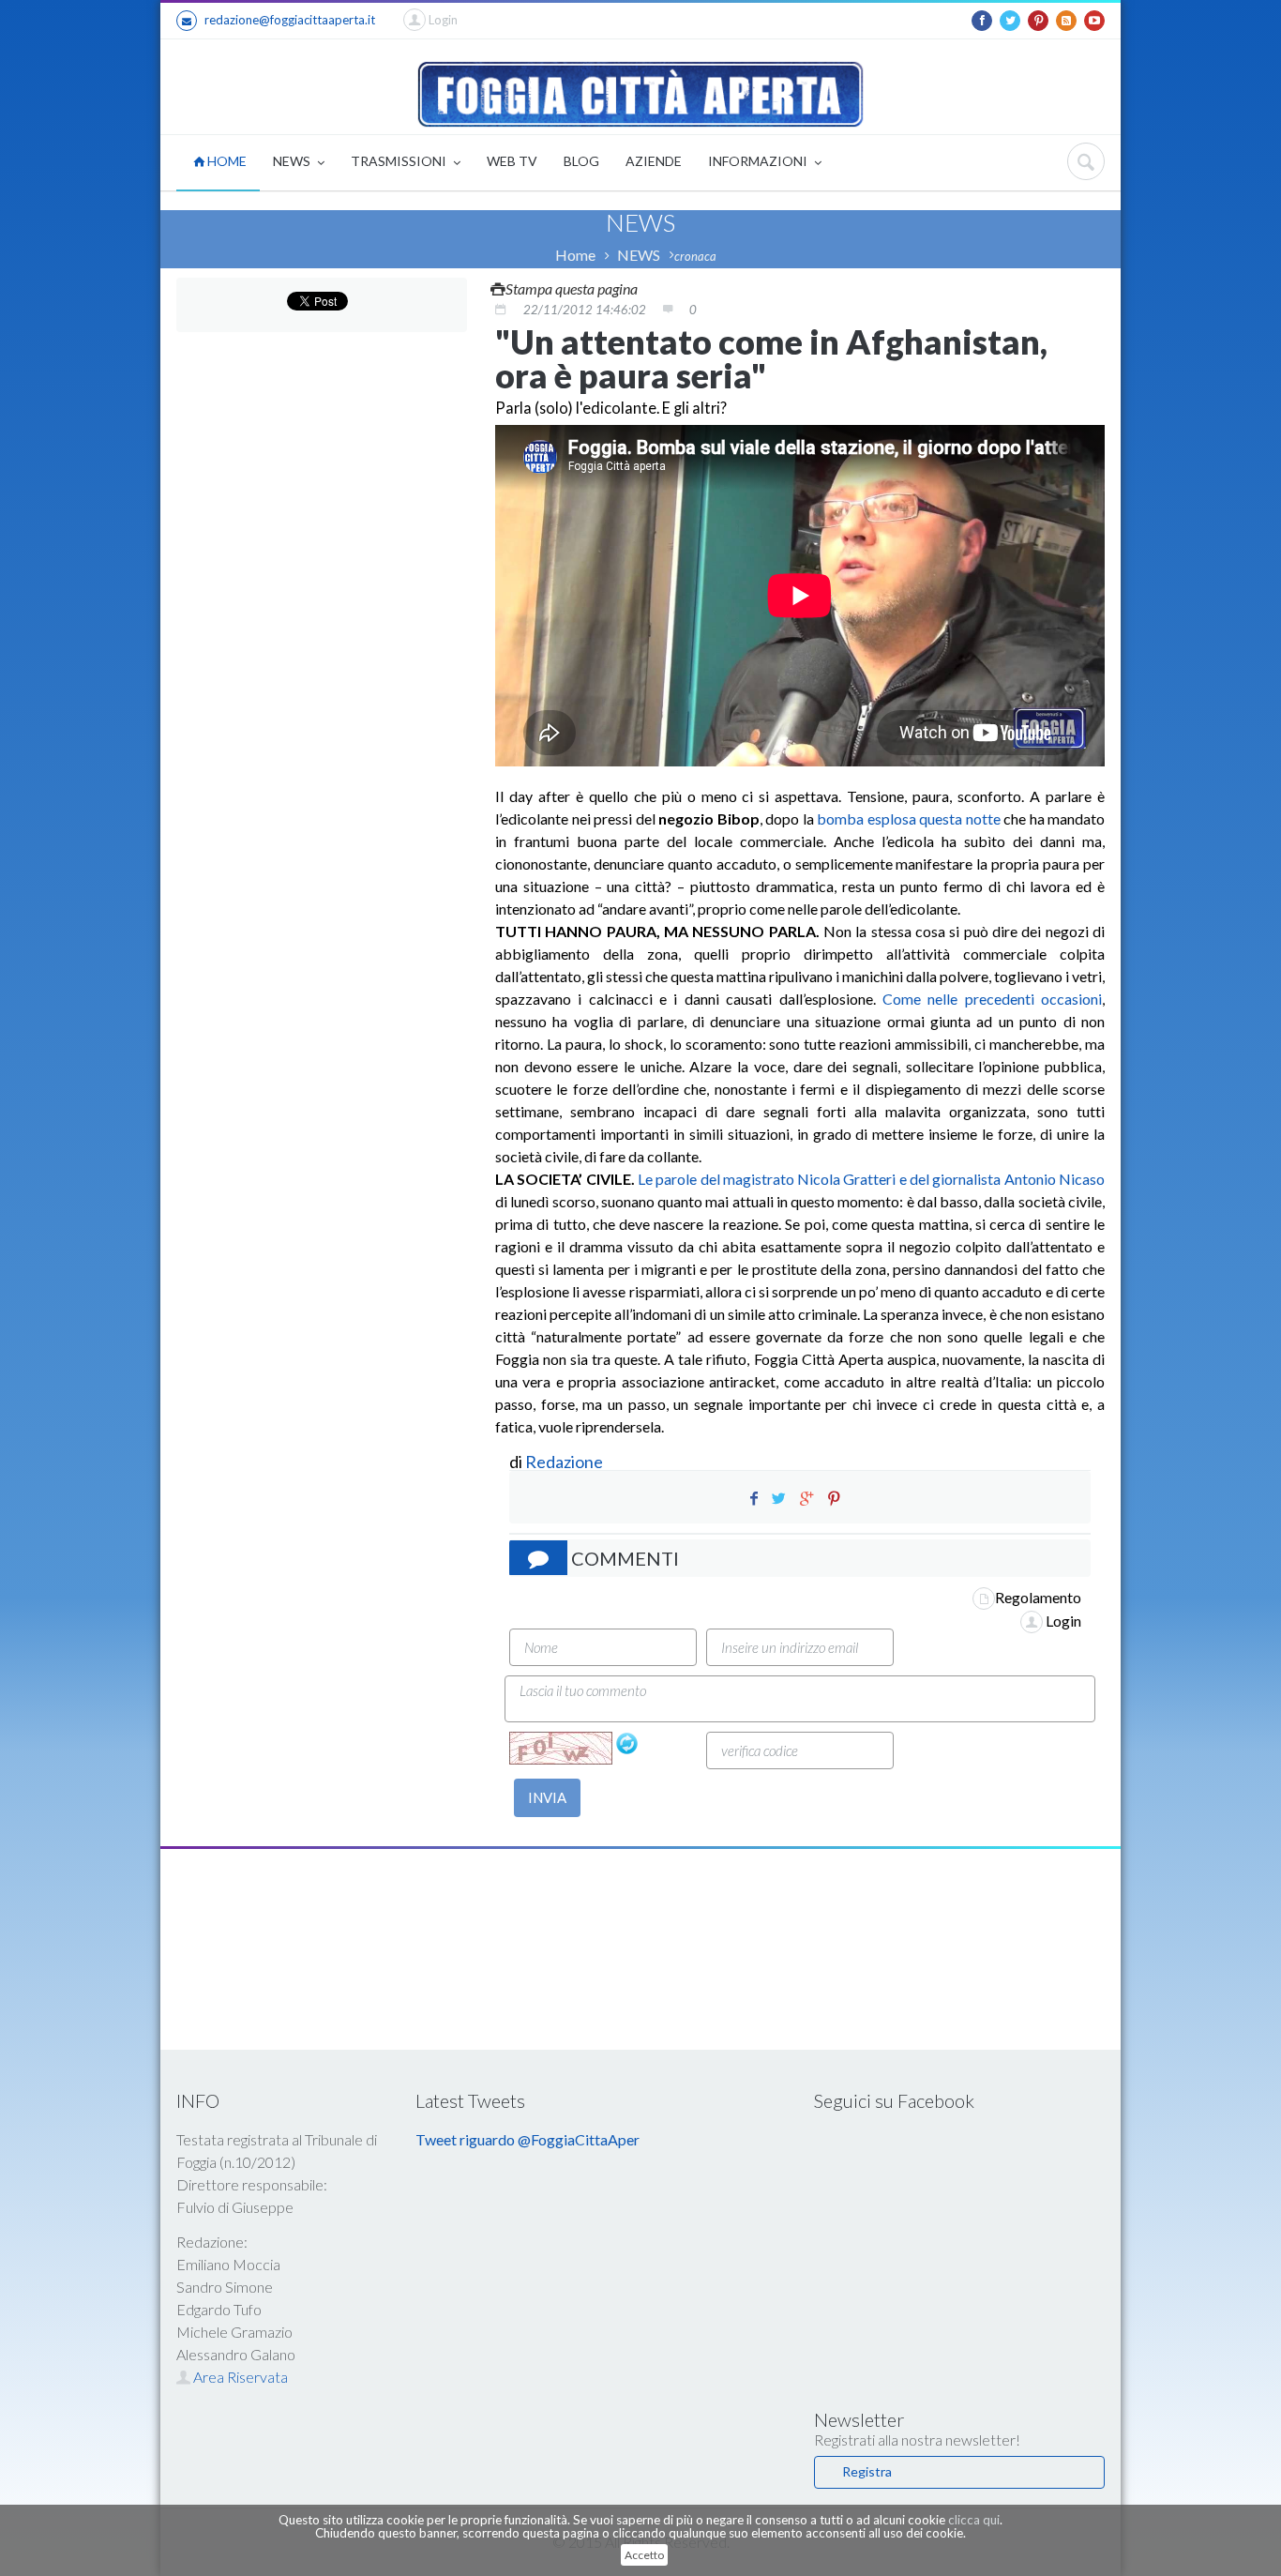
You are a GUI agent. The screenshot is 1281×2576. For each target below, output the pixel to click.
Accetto (644, 2555)
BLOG (581, 161)
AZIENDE (654, 161)
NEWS (293, 161)
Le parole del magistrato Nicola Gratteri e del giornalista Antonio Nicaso (871, 1179)
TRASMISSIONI (400, 161)
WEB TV (512, 161)
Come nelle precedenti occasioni (992, 999)
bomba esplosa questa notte (909, 818)
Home (575, 255)
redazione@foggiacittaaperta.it (290, 20)
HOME (226, 161)
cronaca (695, 256)
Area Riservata (239, 2377)
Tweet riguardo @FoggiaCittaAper (527, 2139)
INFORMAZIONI (759, 161)
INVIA (547, 1797)
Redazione (565, 1462)
